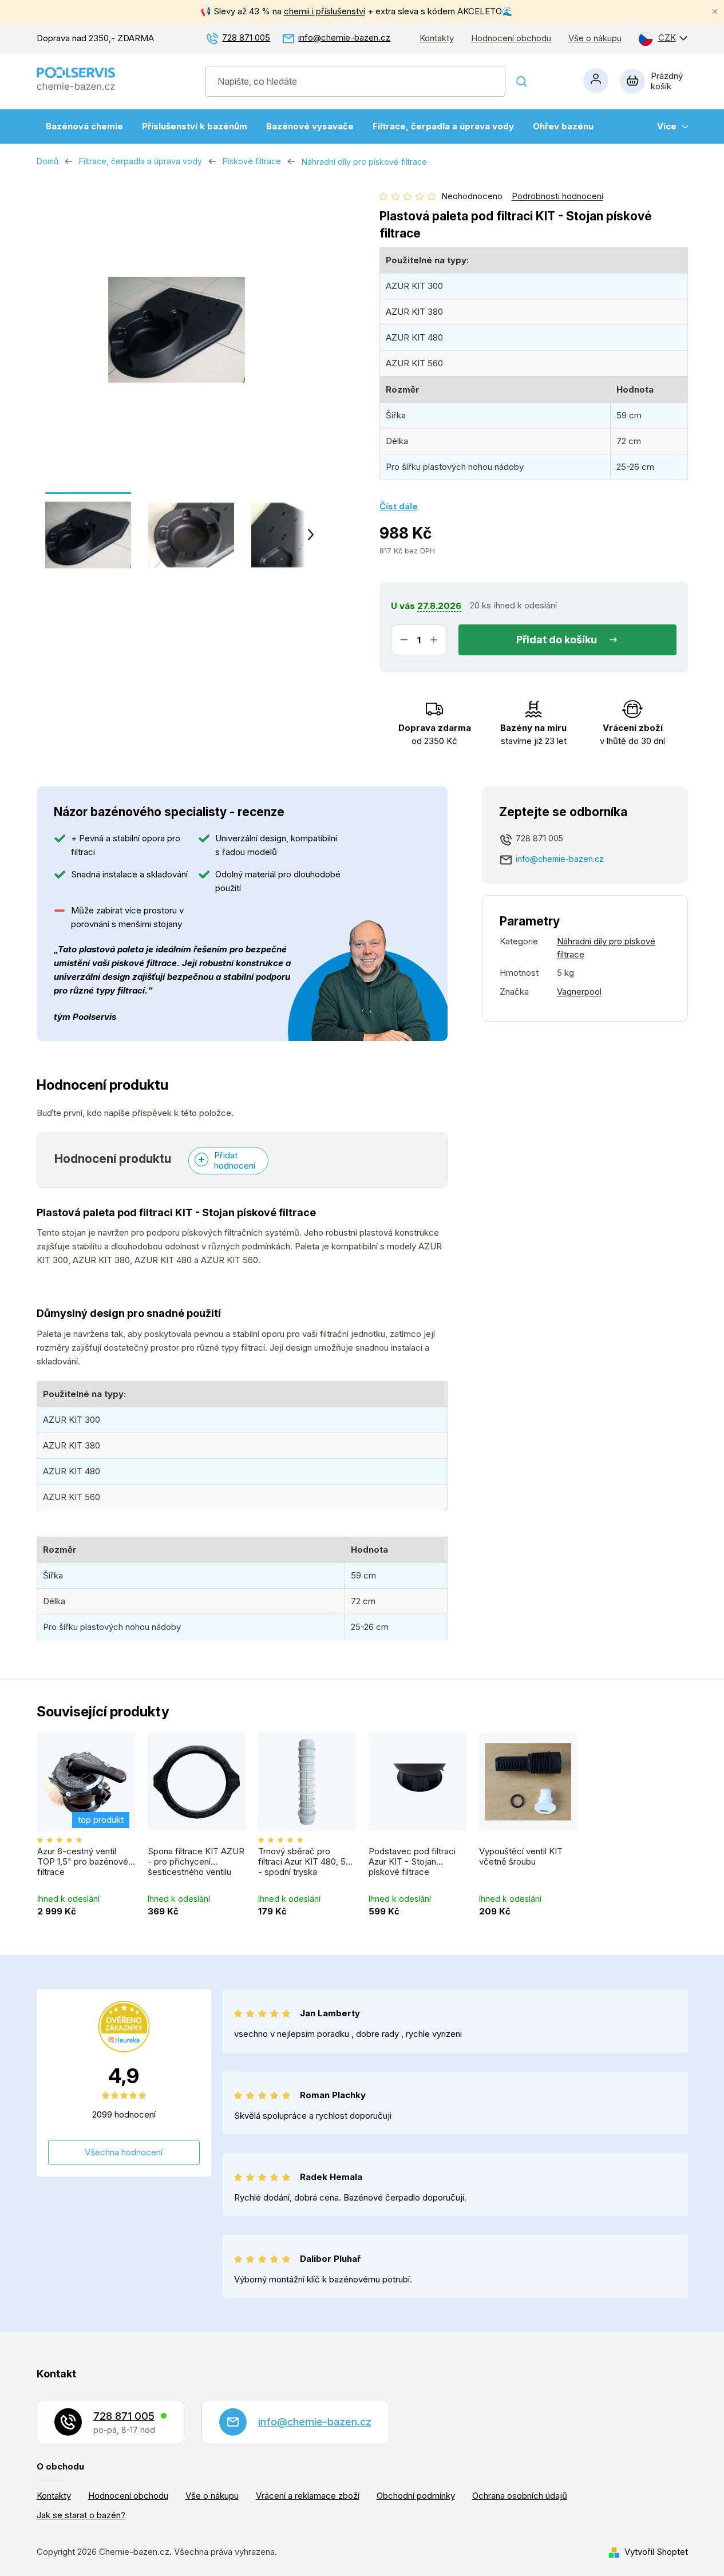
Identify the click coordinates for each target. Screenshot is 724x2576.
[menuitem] (84, 126)
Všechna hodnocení (124, 2152)
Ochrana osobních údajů (520, 2496)
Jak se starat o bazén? (81, 2515)
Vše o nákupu (595, 38)
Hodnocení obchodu (511, 38)
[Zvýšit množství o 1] (434, 640)
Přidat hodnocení (235, 1160)
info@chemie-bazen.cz (344, 37)
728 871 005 (246, 37)
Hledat (522, 81)
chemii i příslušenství (325, 11)
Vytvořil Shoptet (656, 2552)
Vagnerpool (579, 992)
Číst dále (399, 506)
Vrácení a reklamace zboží (308, 2496)
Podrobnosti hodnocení (557, 196)
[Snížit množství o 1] (404, 640)
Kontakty (437, 38)
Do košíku (573, 640)
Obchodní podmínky (416, 2496)
